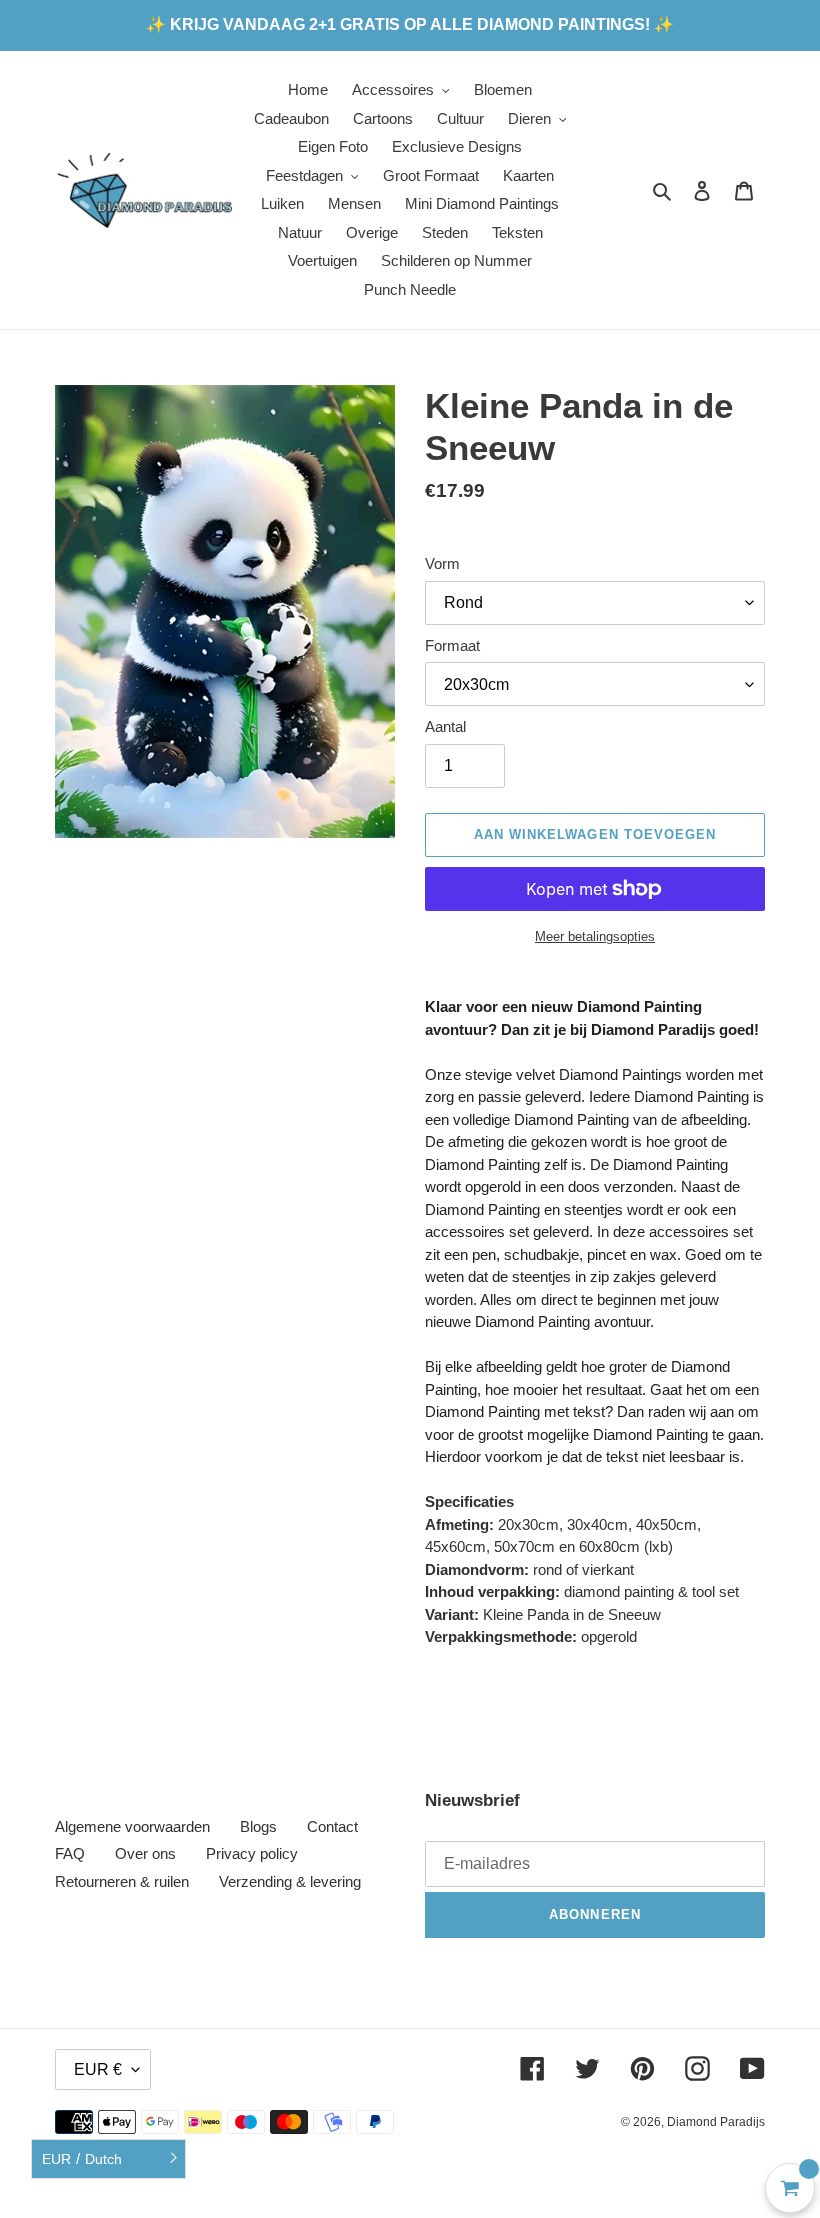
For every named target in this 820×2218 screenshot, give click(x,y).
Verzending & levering (290, 1881)
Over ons (145, 1853)
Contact (332, 1826)
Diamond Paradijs (716, 2122)
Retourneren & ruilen (122, 1881)
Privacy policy (252, 1853)
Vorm (442, 563)
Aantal (445, 726)
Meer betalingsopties (595, 936)
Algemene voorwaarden (132, 1826)
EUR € (98, 2069)
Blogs (258, 1826)
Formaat (452, 645)
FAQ (70, 1853)
